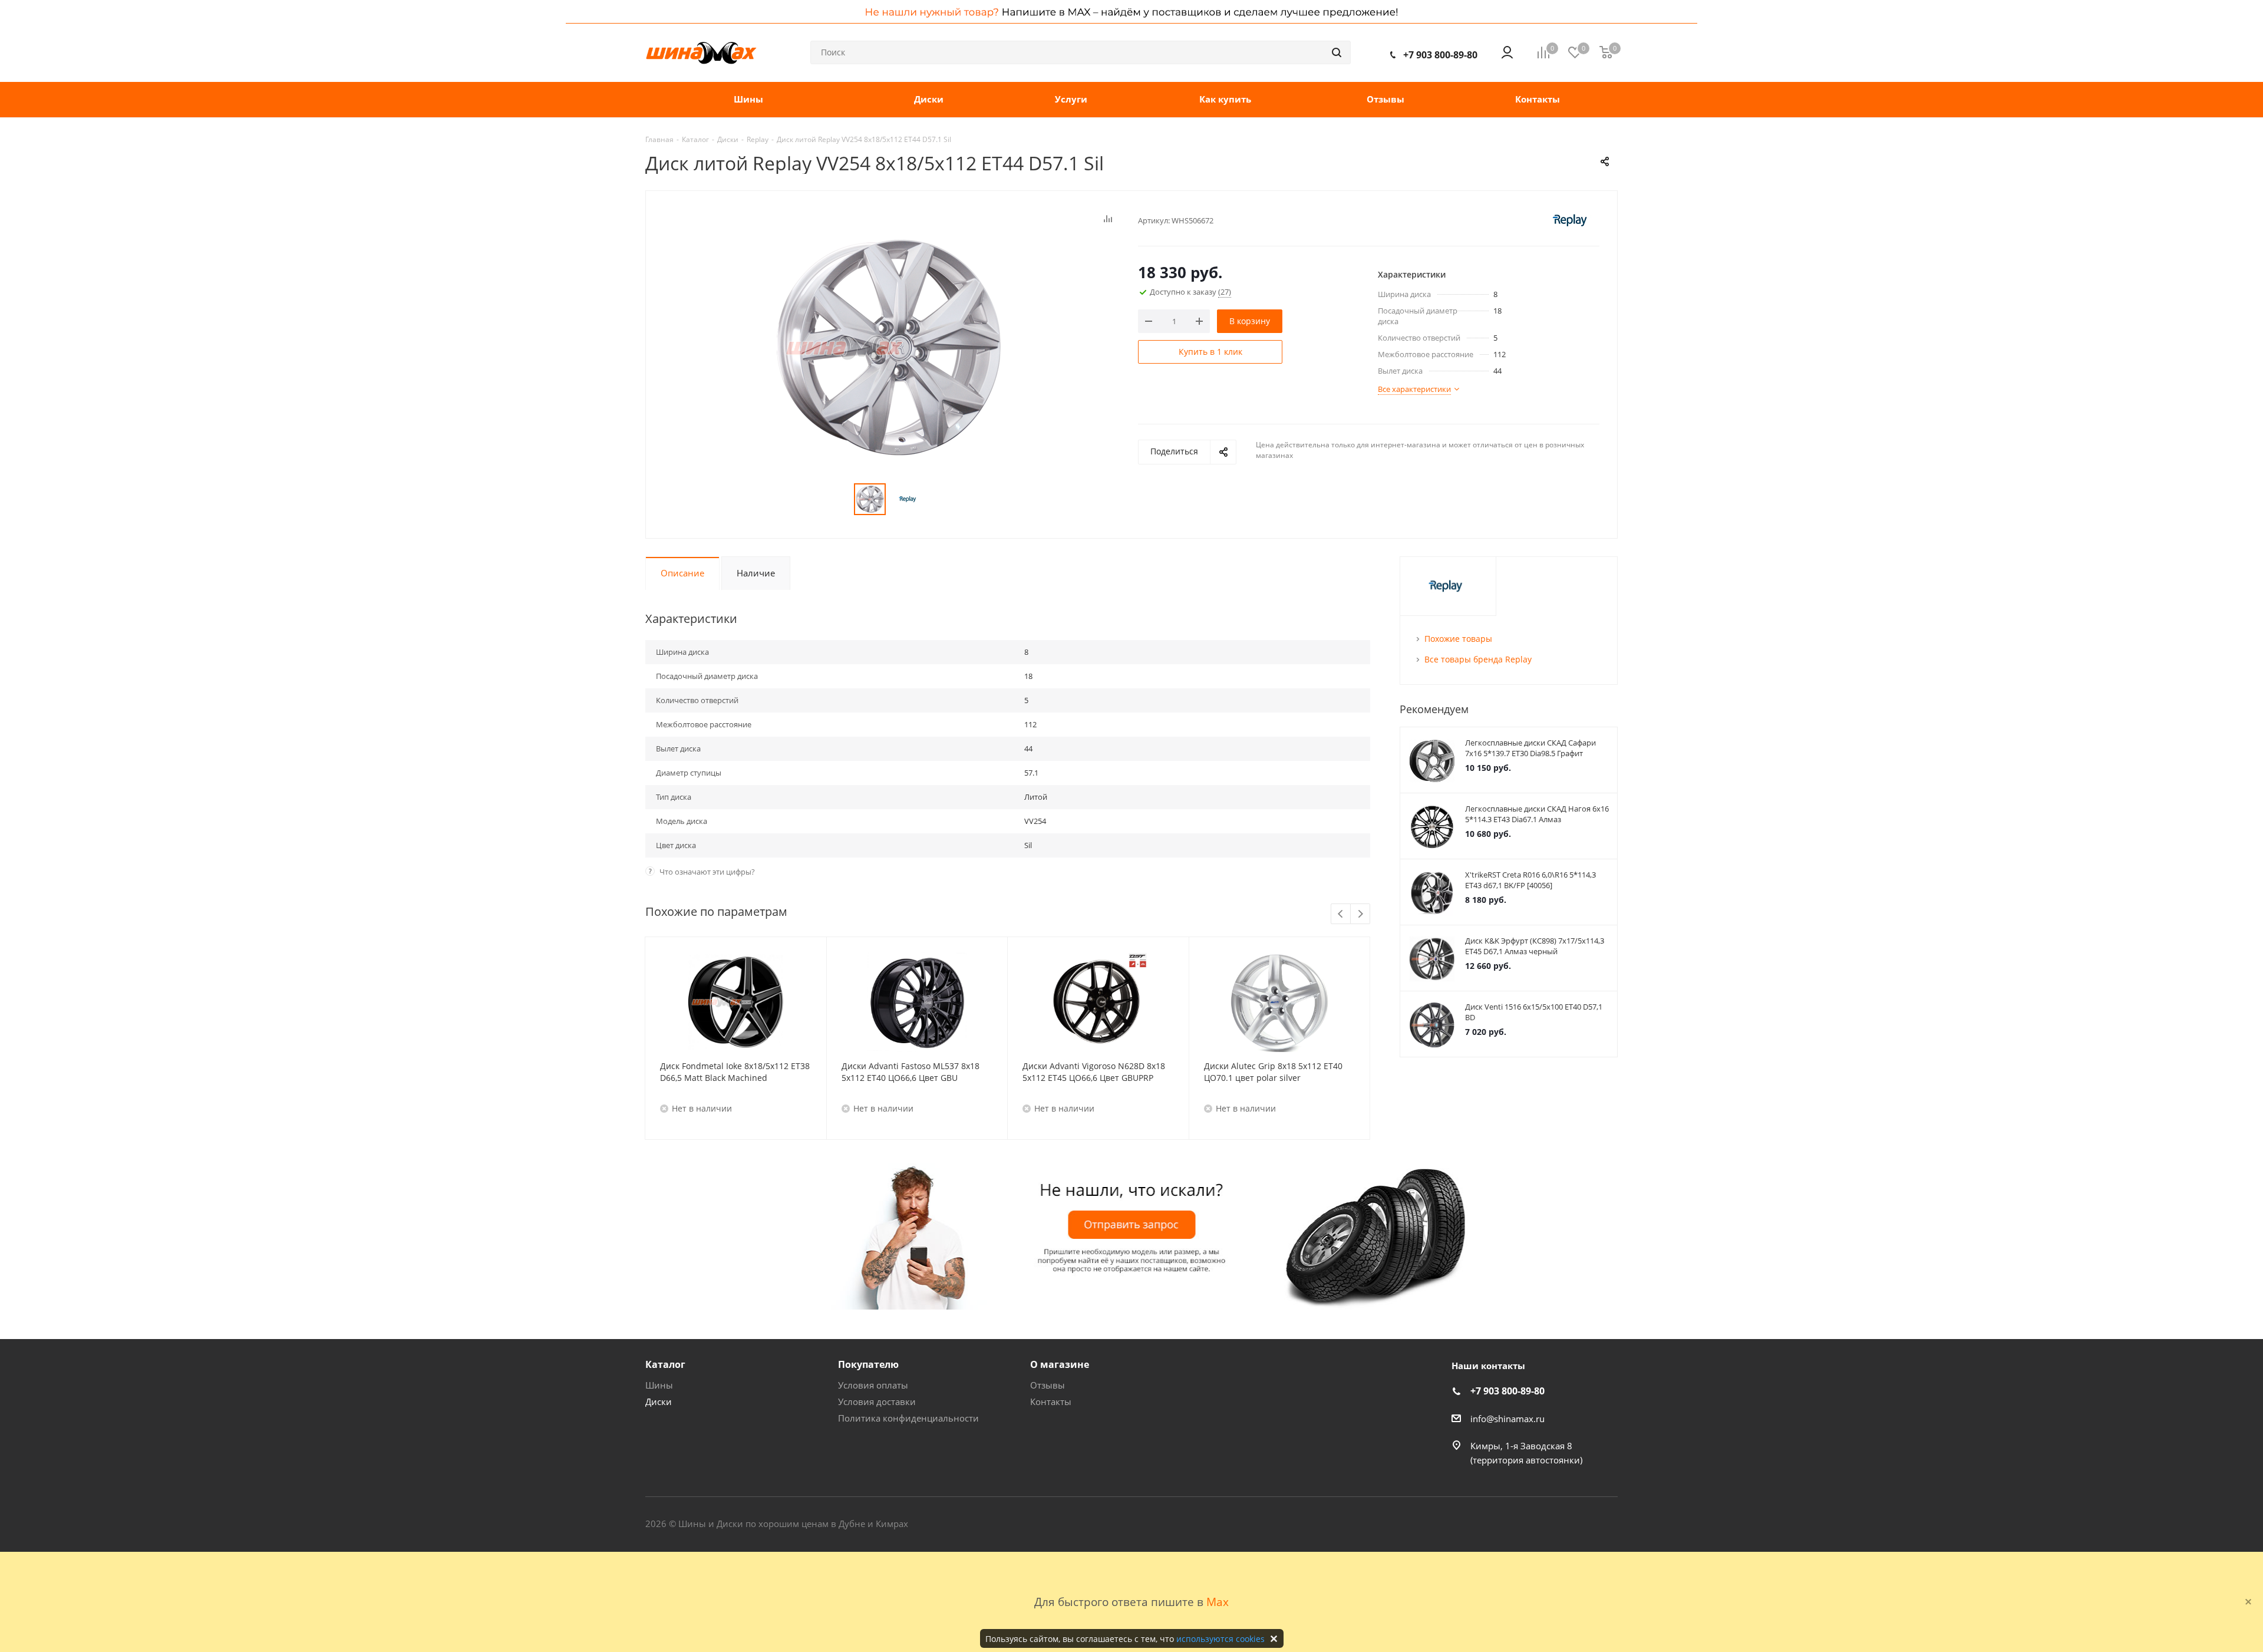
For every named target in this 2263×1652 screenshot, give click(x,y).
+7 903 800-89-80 (1440, 55)
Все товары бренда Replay (1478, 659)
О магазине (1060, 1364)
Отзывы (1048, 1385)
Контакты (1051, 1402)
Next (1360, 914)
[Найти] (1337, 52)
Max (1218, 1602)
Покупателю (868, 1364)
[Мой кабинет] (1507, 52)
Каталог (665, 1364)
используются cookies (1220, 1639)
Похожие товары (1458, 639)
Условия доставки (877, 1402)
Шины (659, 1385)
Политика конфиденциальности (908, 1418)
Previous (1341, 914)
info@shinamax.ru (1507, 1419)
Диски (659, 1402)
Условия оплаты (873, 1385)
